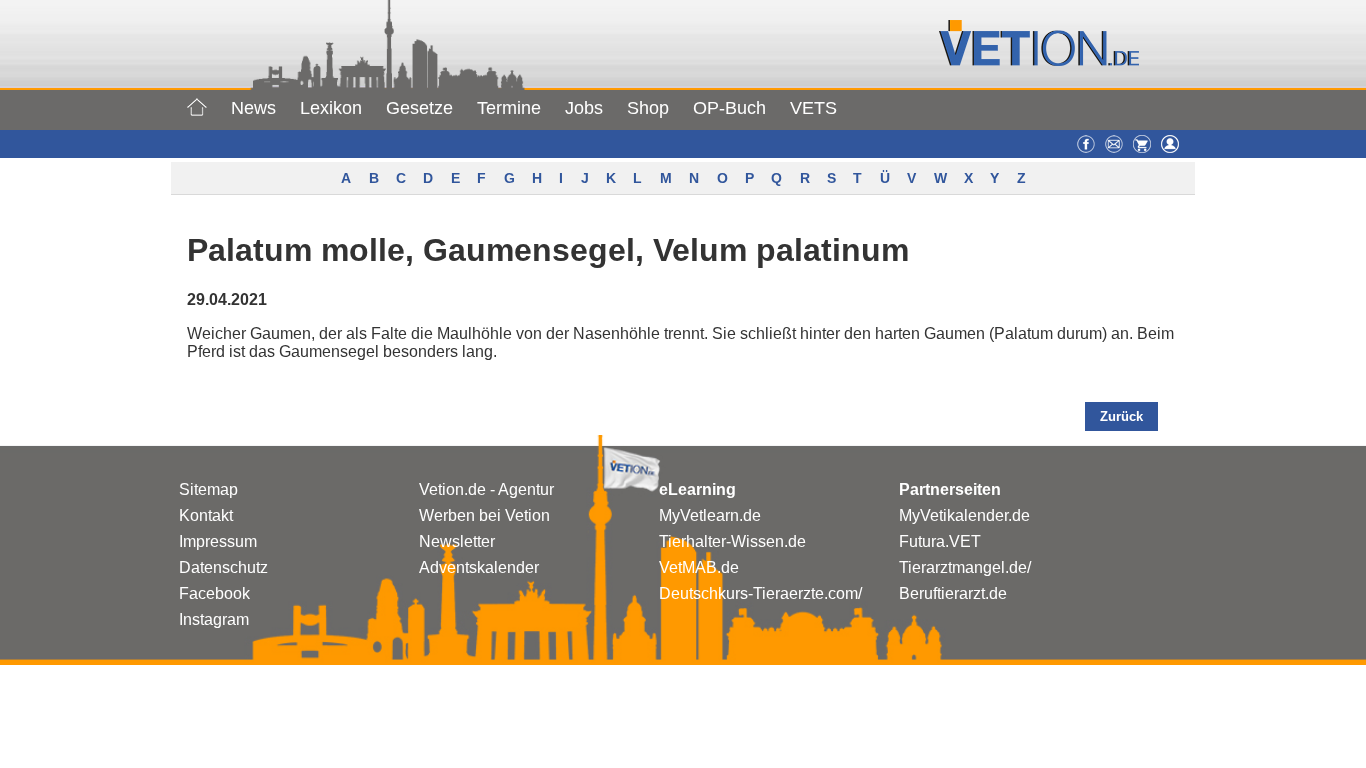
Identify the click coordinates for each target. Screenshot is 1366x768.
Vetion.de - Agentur (486, 489)
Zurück (1121, 416)
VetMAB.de (699, 567)
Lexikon (331, 108)
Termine (509, 108)
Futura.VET (940, 541)
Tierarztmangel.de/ (965, 567)
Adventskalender (479, 567)
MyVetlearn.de (710, 515)
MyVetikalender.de (964, 515)
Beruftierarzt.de (953, 593)
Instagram (214, 619)
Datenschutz (223, 567)
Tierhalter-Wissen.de (732, 541)
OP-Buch (729, 108)
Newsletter (457, 541)
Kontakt (206, 515)
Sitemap (208, 489)
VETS (813, 108)
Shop (648, 108)
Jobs (584, 108)
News (253, 108)
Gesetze (419, 108)
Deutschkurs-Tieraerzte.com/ (760, 593)
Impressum (218, 541)
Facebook (214, 593)
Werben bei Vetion (484, 515)
